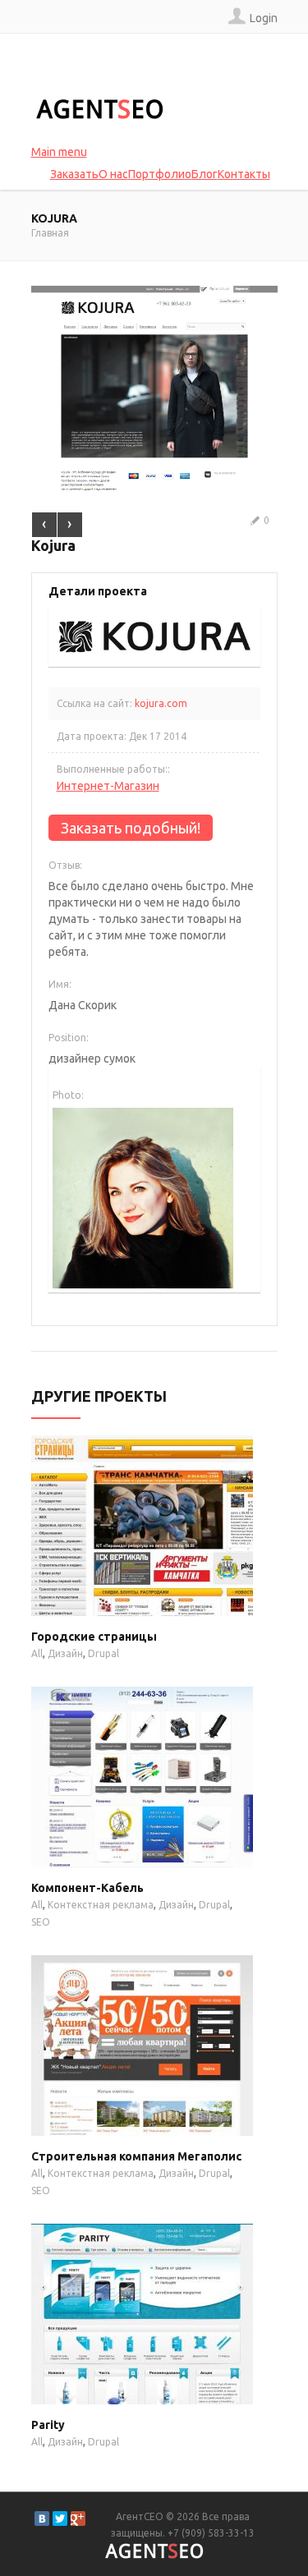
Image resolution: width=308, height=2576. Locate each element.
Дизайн (65, 1653)
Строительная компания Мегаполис (136, 2156)
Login (264, 18)
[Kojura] (154, 294)
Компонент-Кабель (87, 1888)
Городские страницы (94, 1637)
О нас (113, 174)
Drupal (103, 1653)
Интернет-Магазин (108, 786)
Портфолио (160, 174)
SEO (41, 1922)
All (37, 1653)
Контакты (244, 174)
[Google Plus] (78, 2519)
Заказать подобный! (131, 828)
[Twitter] (60, 2519)
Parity (48, 2425)
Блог (205, 174)
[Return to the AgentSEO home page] (99, 109)
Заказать (74, 174)
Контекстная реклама (101, 1905)
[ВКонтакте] (42, 2519)
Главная (50, 233)
